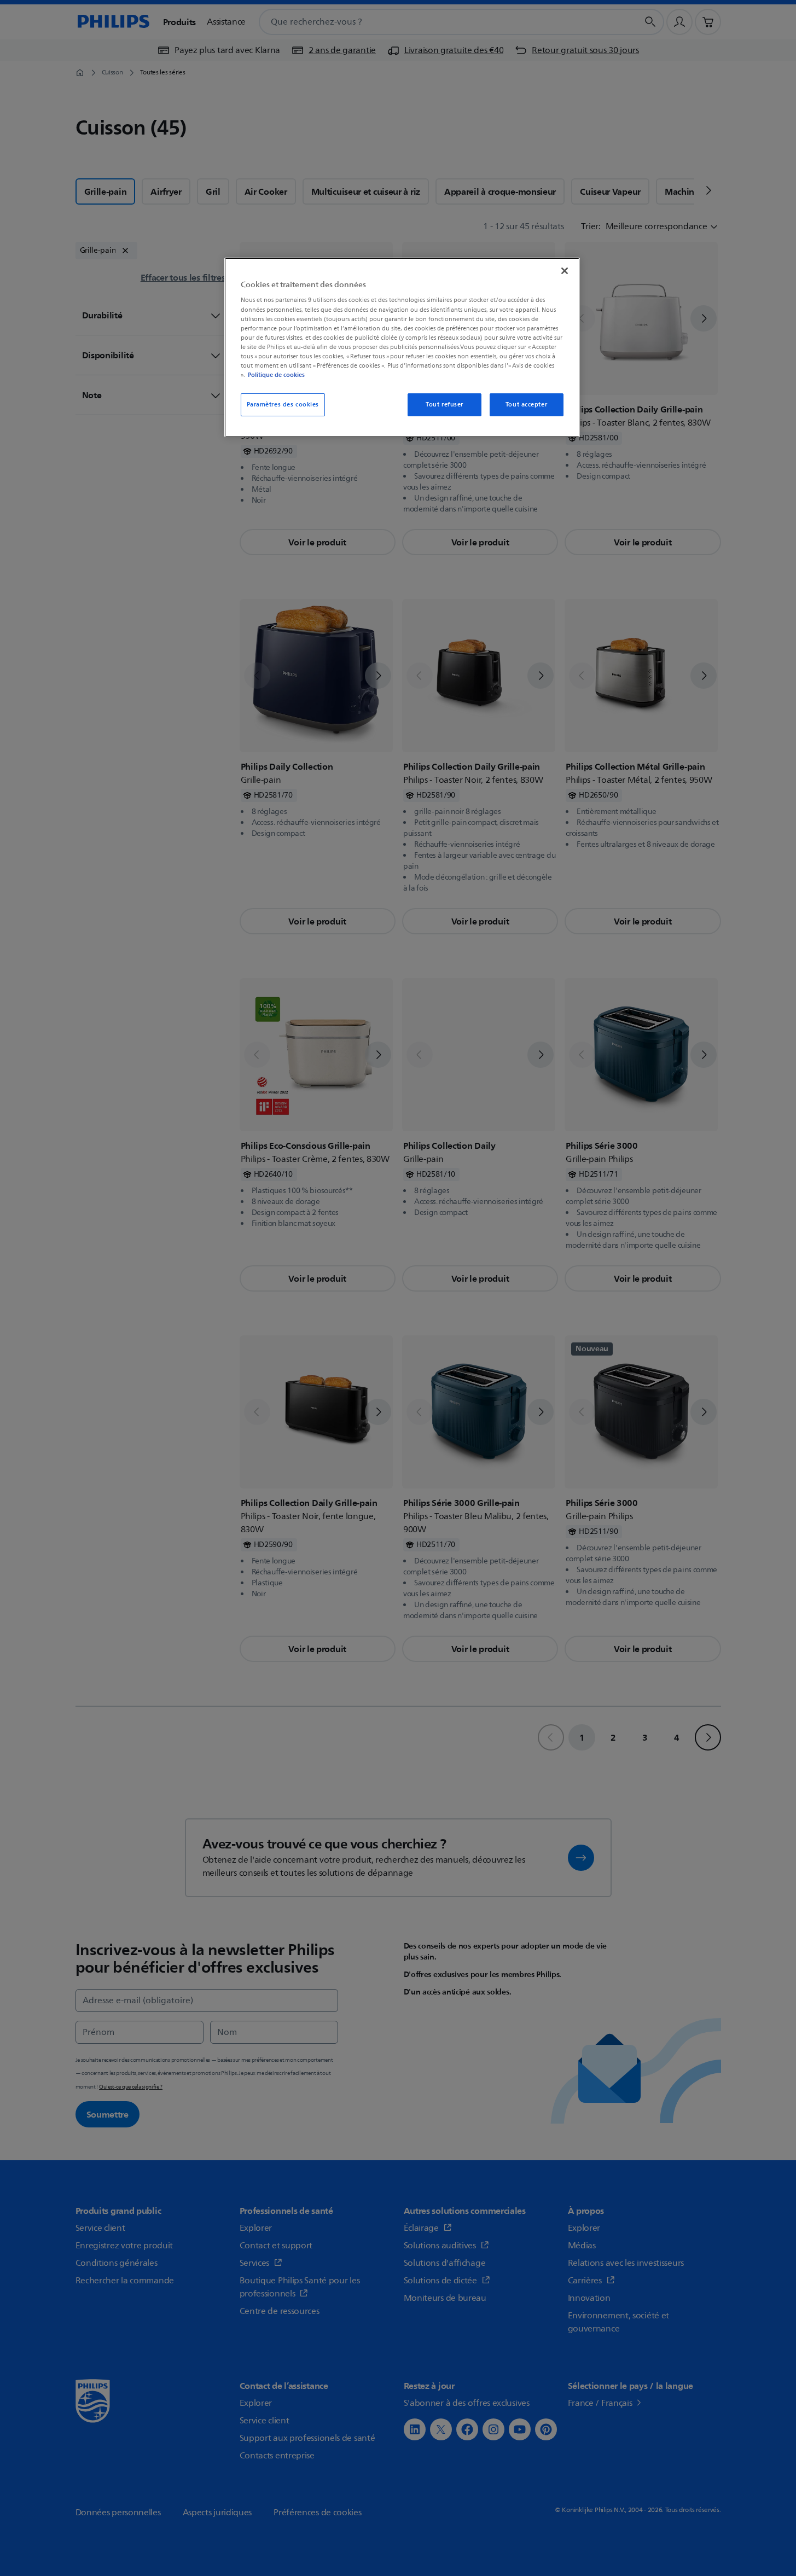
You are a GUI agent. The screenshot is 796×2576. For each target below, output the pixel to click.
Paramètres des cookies (283, 405)
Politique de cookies (276, 375)
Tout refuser (445, 405)
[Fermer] (565, 271)
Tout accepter (526, 405)
